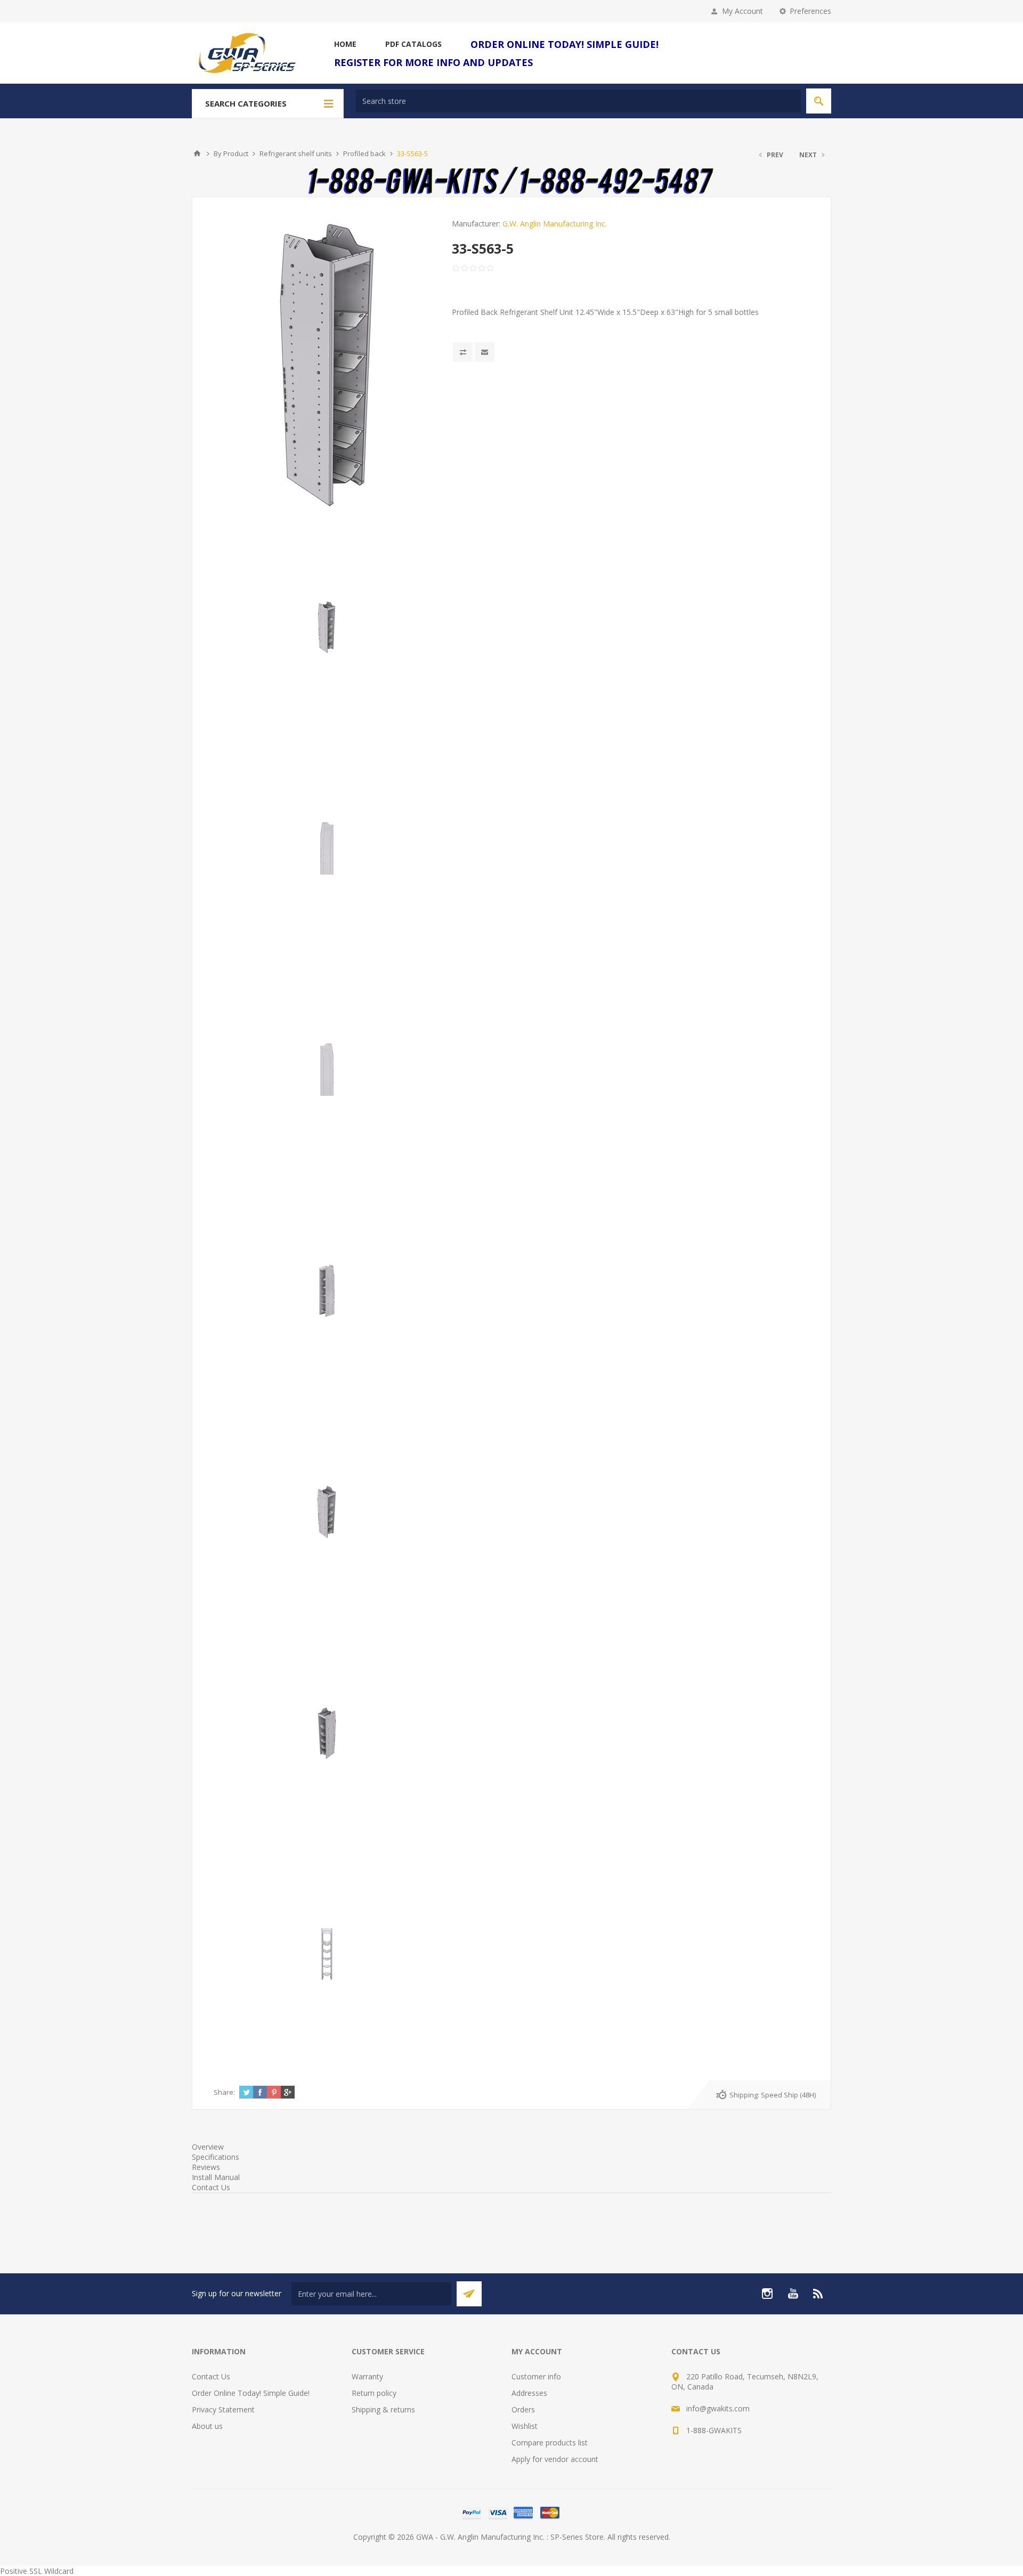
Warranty (367, 2376)
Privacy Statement (223, 2409)
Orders (523, 2409)
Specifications (216, 2157)
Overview (208, 2147)
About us (207, 2426)
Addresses (529, 2393)
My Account (742, 11)
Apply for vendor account (555, 2459)
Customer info (536, 2376)
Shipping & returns (383, 2409)
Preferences (810, 11)
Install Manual (216, 2177)
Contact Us (211, 2187)
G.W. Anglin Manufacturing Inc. (555, 224)
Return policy (374, 2393)
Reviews (206, 2167)
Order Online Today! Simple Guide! (251, 2393)
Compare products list (550, 2443)
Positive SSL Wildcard (37, 2571)
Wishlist (525, 2426)
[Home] (197, 153)
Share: (224, 2092)
